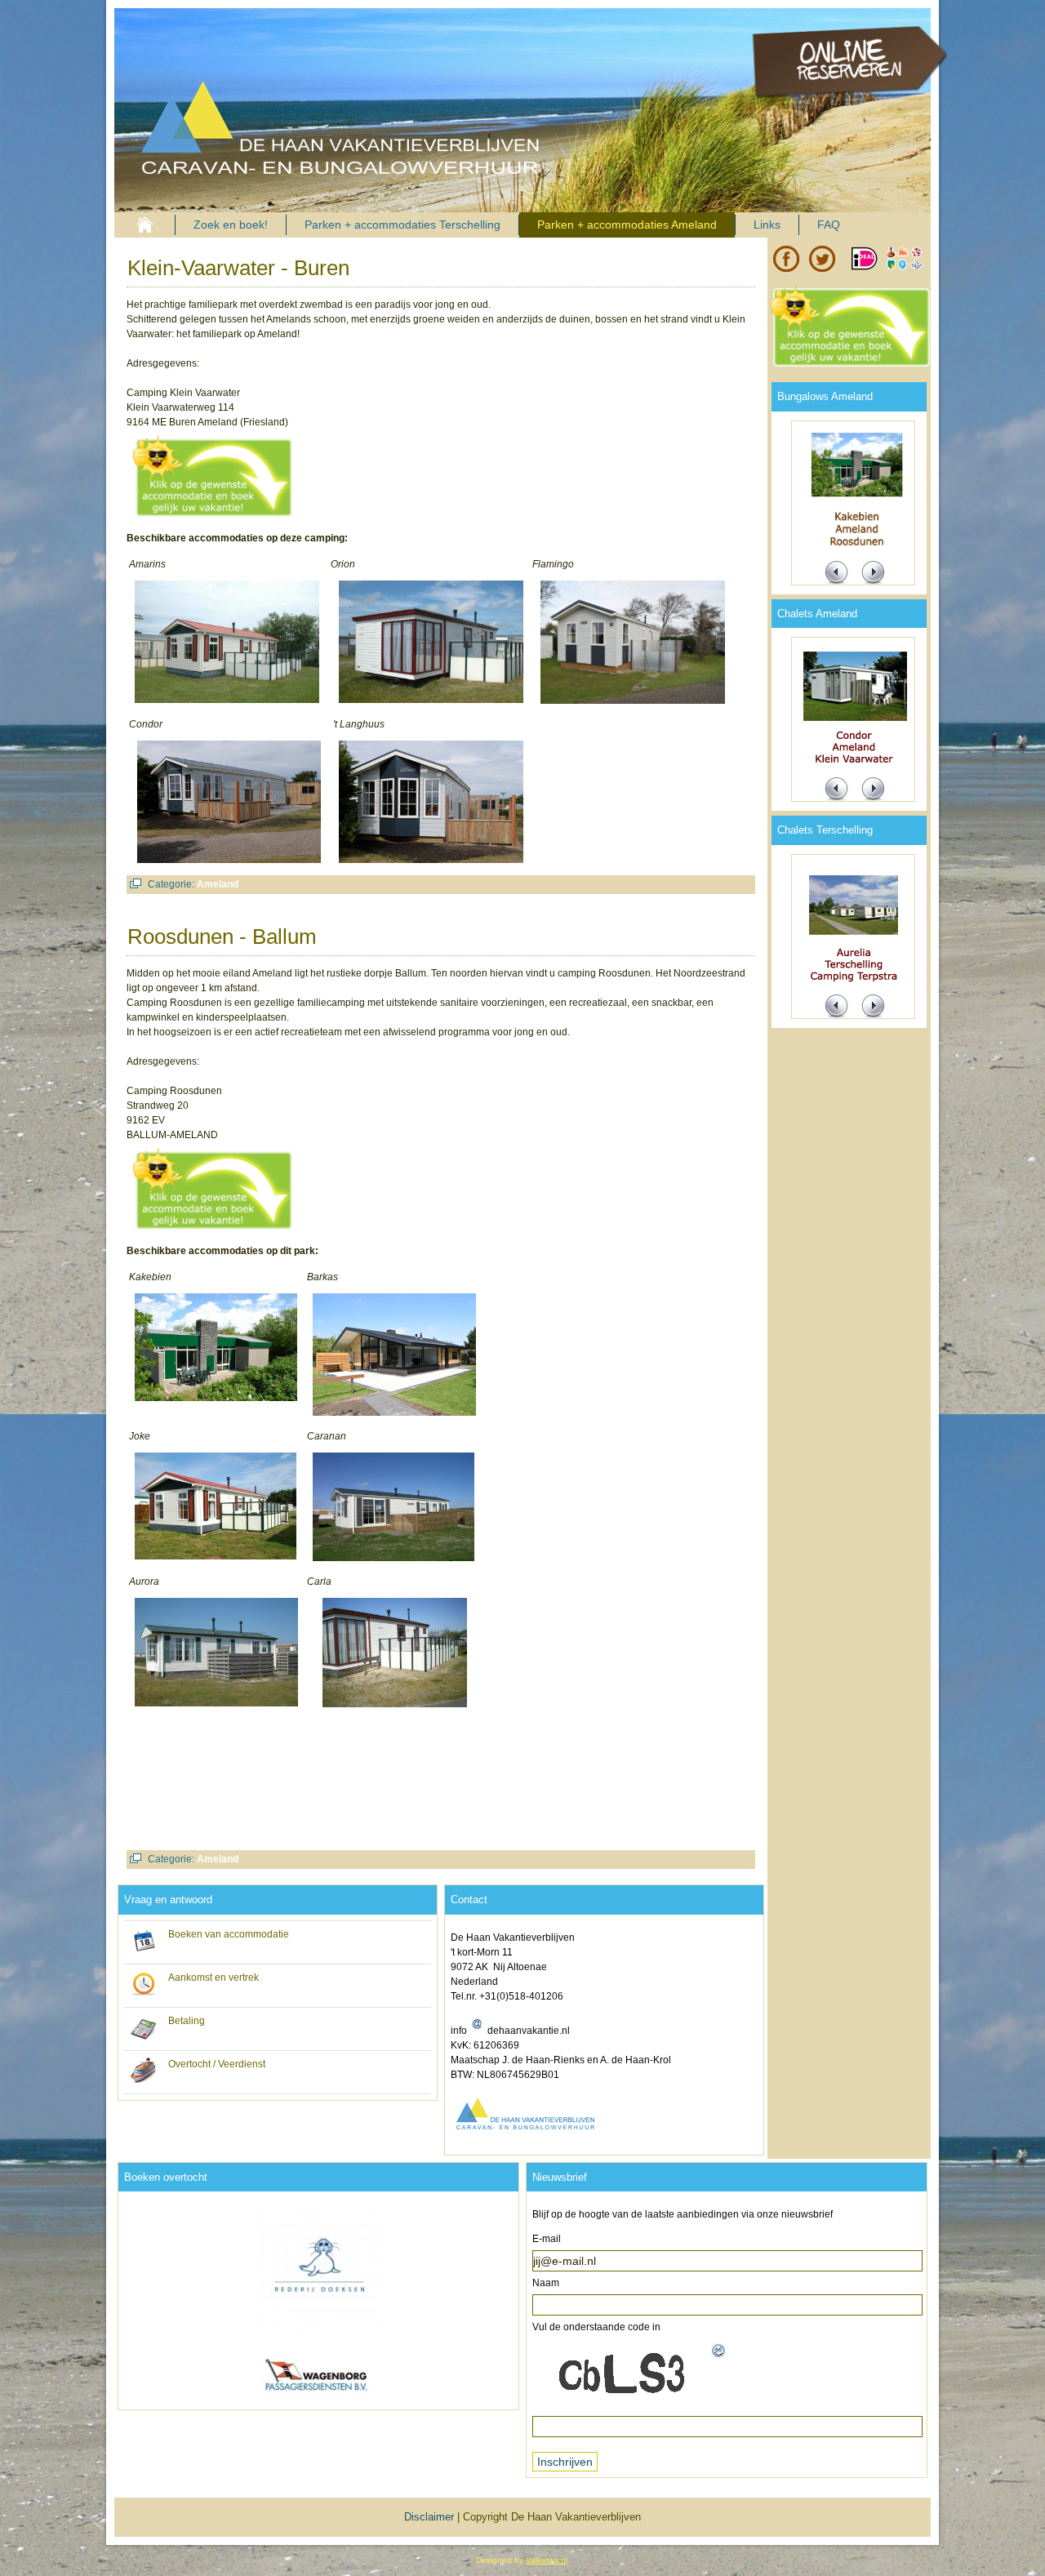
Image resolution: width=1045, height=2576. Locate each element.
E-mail (547, 2239)
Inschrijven (565, 2462)
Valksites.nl (547, 2560)
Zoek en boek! (231, 225)
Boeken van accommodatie (229, 1934)
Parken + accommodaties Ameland (627, 225)
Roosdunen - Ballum (222, 937)
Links (767, 225)
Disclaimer (429, 2517)
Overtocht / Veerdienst (217, 2064)
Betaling (187, 2021)
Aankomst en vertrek (213, 1978)
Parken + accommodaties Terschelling (402, 225)
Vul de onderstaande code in (596, 2327)
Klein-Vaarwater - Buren (238, 268)
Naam (546, 2283)
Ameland (218, 884)
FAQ (829, 225)
